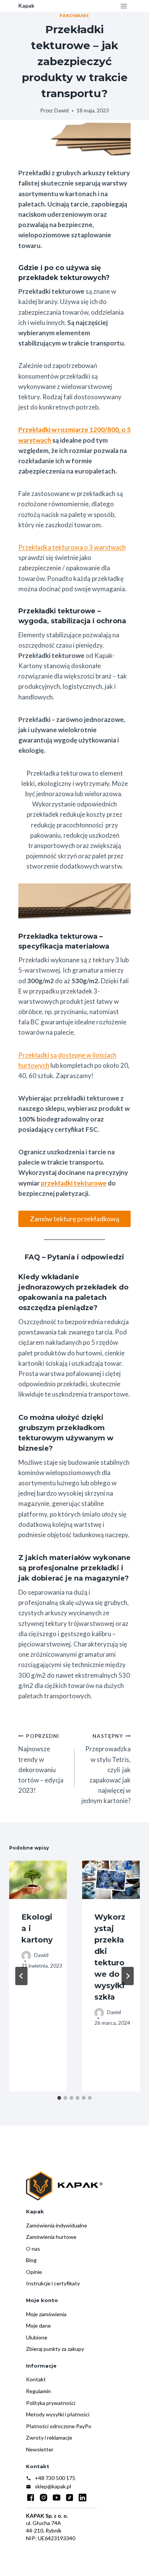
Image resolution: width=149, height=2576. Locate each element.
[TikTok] (70, 2498)
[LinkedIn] (83, 2498)
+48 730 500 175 (55, 2478)
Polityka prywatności (51, 2403)
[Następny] (128, 1976)
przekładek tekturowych (62, 278)
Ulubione (37, 2337)
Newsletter (40, 2449)
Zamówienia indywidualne (57, 2225)
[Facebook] (31, 2498)
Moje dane (38, 2326)
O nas (33, 2249)
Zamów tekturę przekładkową (74, 1219)
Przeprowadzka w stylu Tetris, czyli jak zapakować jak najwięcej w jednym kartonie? (106, 1769)
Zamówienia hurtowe (51, 2237)
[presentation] (38, 1880)
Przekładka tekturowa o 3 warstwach (72, 547)
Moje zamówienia (46, 2314)
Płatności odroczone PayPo (59, 2426)
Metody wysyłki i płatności (58, 2414)
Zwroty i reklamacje (49, 2438)
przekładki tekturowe (74, 1183)
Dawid (62, 110)
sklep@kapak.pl (53, 2486)
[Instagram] (44, 2498)
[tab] (59, 2098)
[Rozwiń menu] (124, 6)
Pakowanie (74, 15)
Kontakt (36, 2379)
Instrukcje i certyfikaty (53, 2283)
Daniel (114, 2012)
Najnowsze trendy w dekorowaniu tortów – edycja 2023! (41, 1764)
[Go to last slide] (21, 1976)
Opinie (34, 2272)
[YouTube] (57, 2498)
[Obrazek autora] (26, 1956)
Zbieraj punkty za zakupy (55, 2349)
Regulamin (38, 2391)
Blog (31, 2260)
